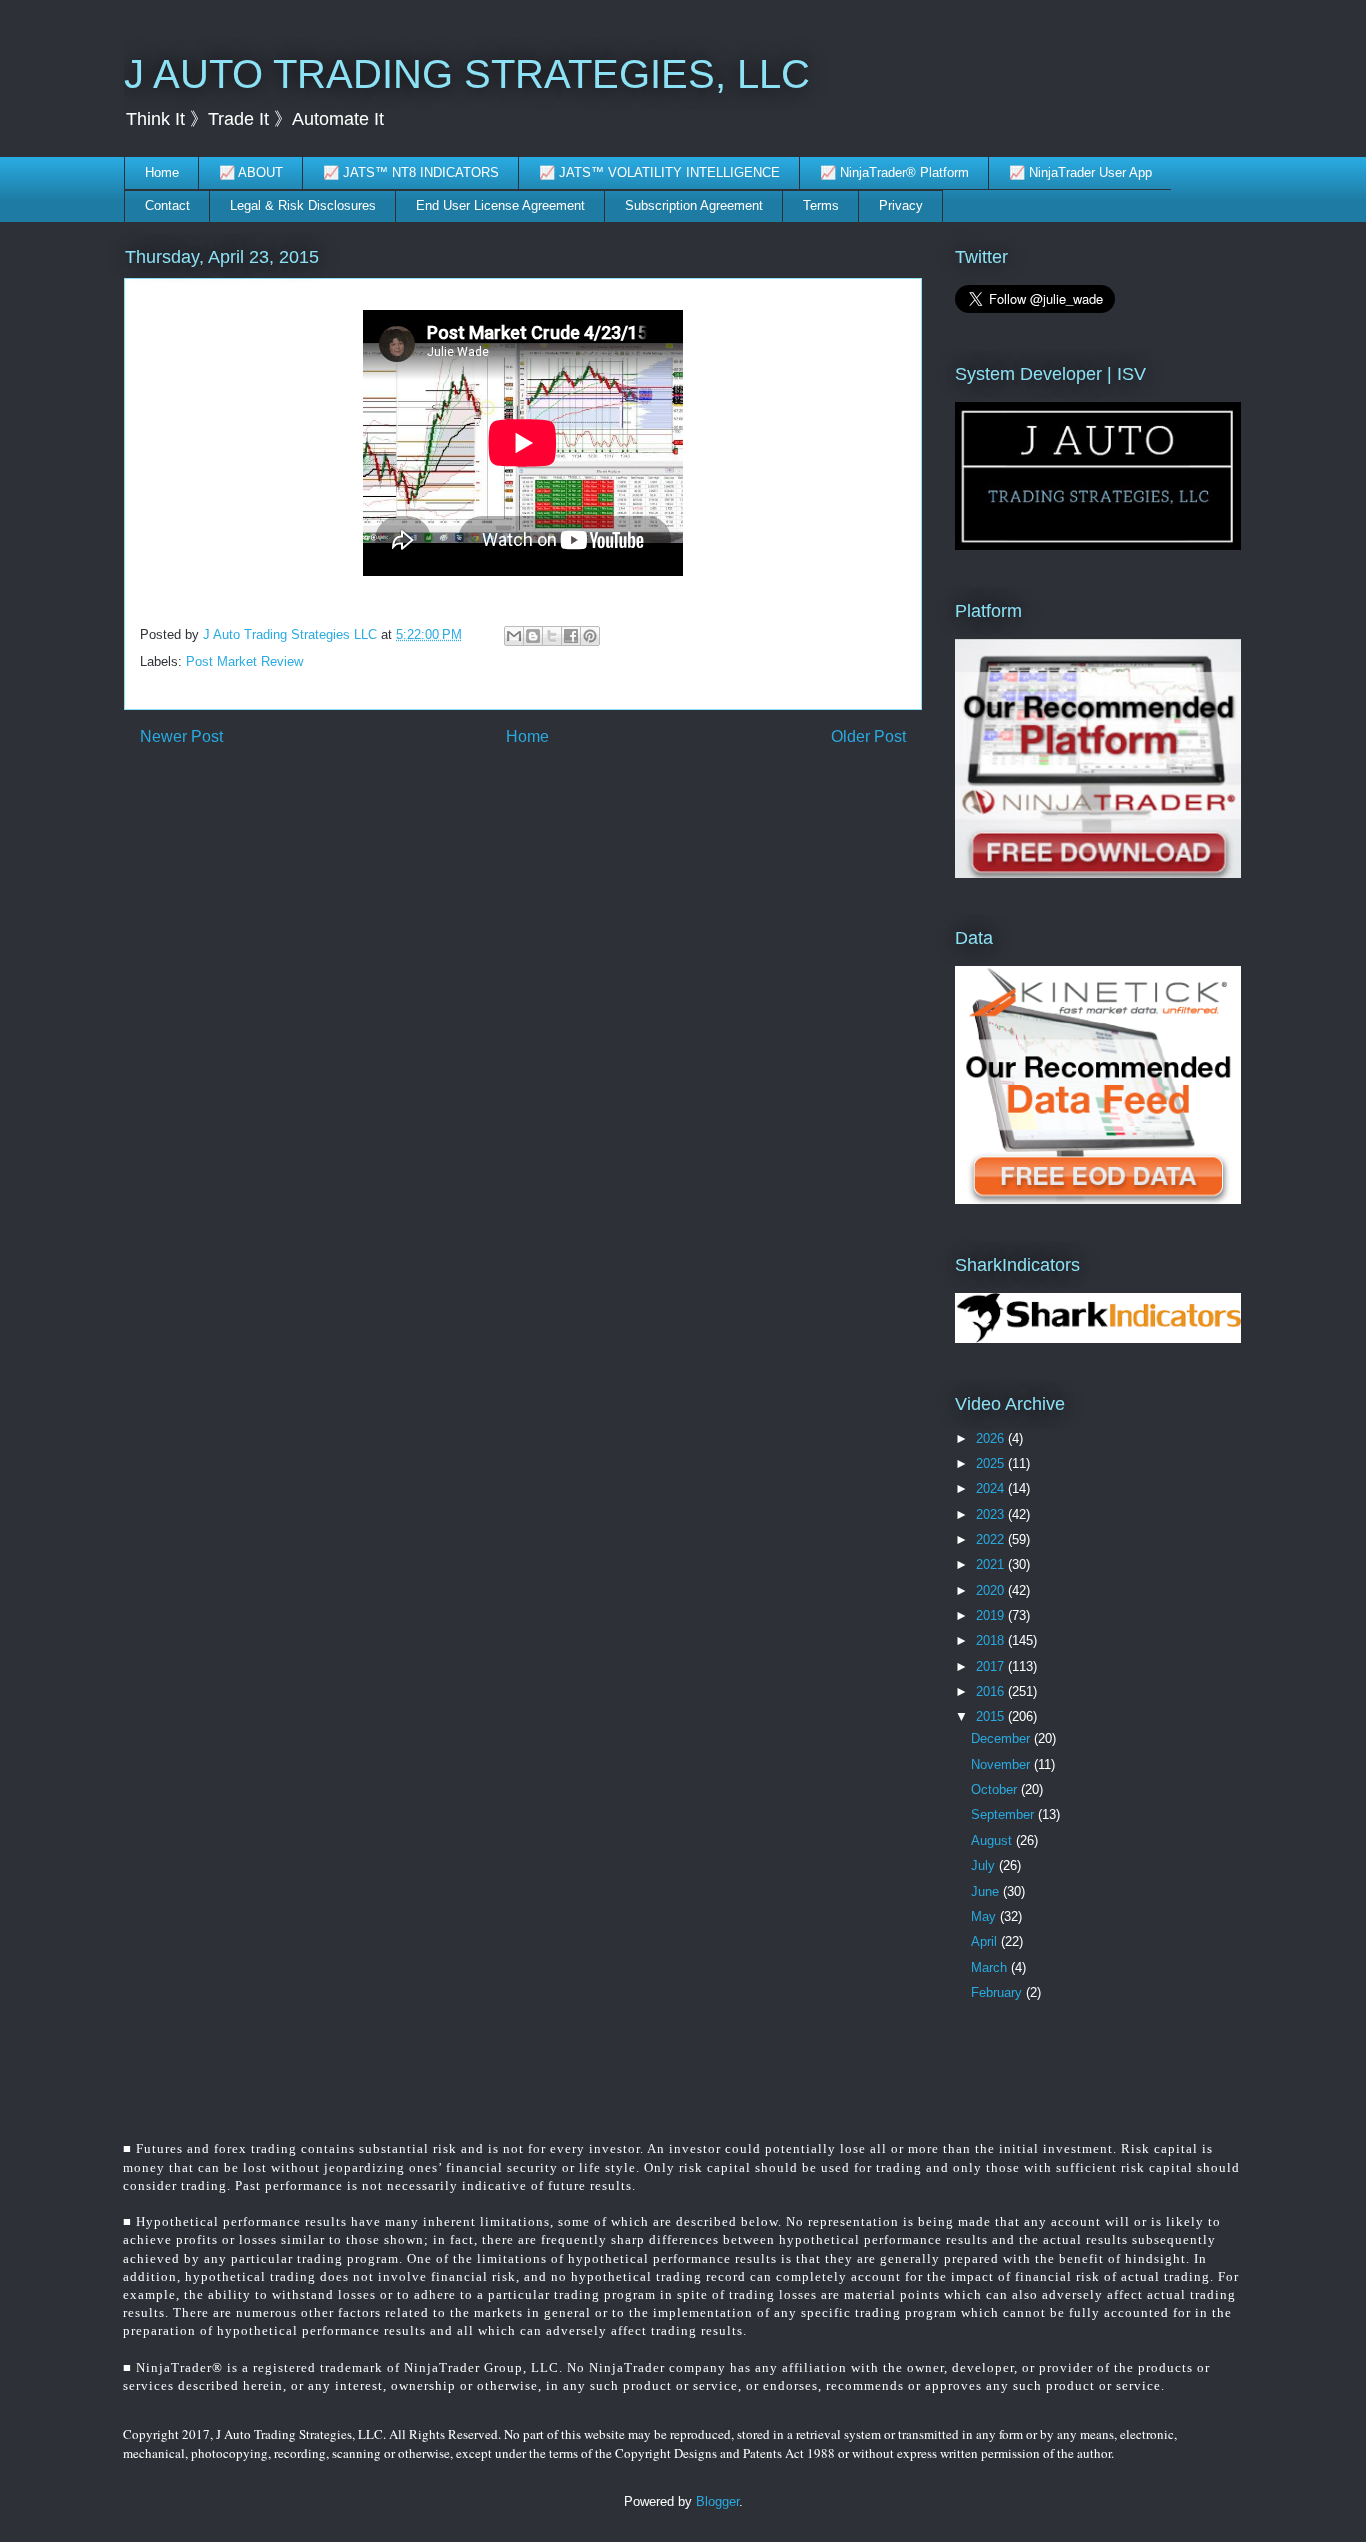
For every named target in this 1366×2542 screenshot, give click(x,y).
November (1002, 1764)
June (987, 1891)
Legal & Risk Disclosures (303, 205)
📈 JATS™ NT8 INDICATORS (411, 172)
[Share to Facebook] (571, 636)
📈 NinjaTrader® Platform (894, 172)
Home (162, 172)
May (985, 1916)
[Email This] (514, 636)
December (1002, 1738)
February (998, 1992)
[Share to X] (552, 636)
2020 (992, 1590)
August (993, 1840)
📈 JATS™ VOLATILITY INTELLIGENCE (659, 172)
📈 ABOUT (251, 172)
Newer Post (181, 736)
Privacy (901, 205)
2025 (992, 1463)
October (996, 1789)
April (986, 1941)
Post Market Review (244, 661)
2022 (992, 1539)
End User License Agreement (500, 205)
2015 (992, 1716)
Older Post (868, 736)
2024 (992, 1488)
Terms (821, 205)
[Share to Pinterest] (590, 636)
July (985, 1865)
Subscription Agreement (694, 205)
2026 (992, 1438)
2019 (992, 1615)
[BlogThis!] (533, 636)
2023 (992, 1514)
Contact (167, 205)
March (991, 1967)
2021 (992, 1564)
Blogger (717, 2501)
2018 (992, 1640)
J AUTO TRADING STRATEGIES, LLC (467, 74)
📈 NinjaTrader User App (1080, 172)
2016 (992, 1691)
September (1004, 1814)
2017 (992, 1666)
